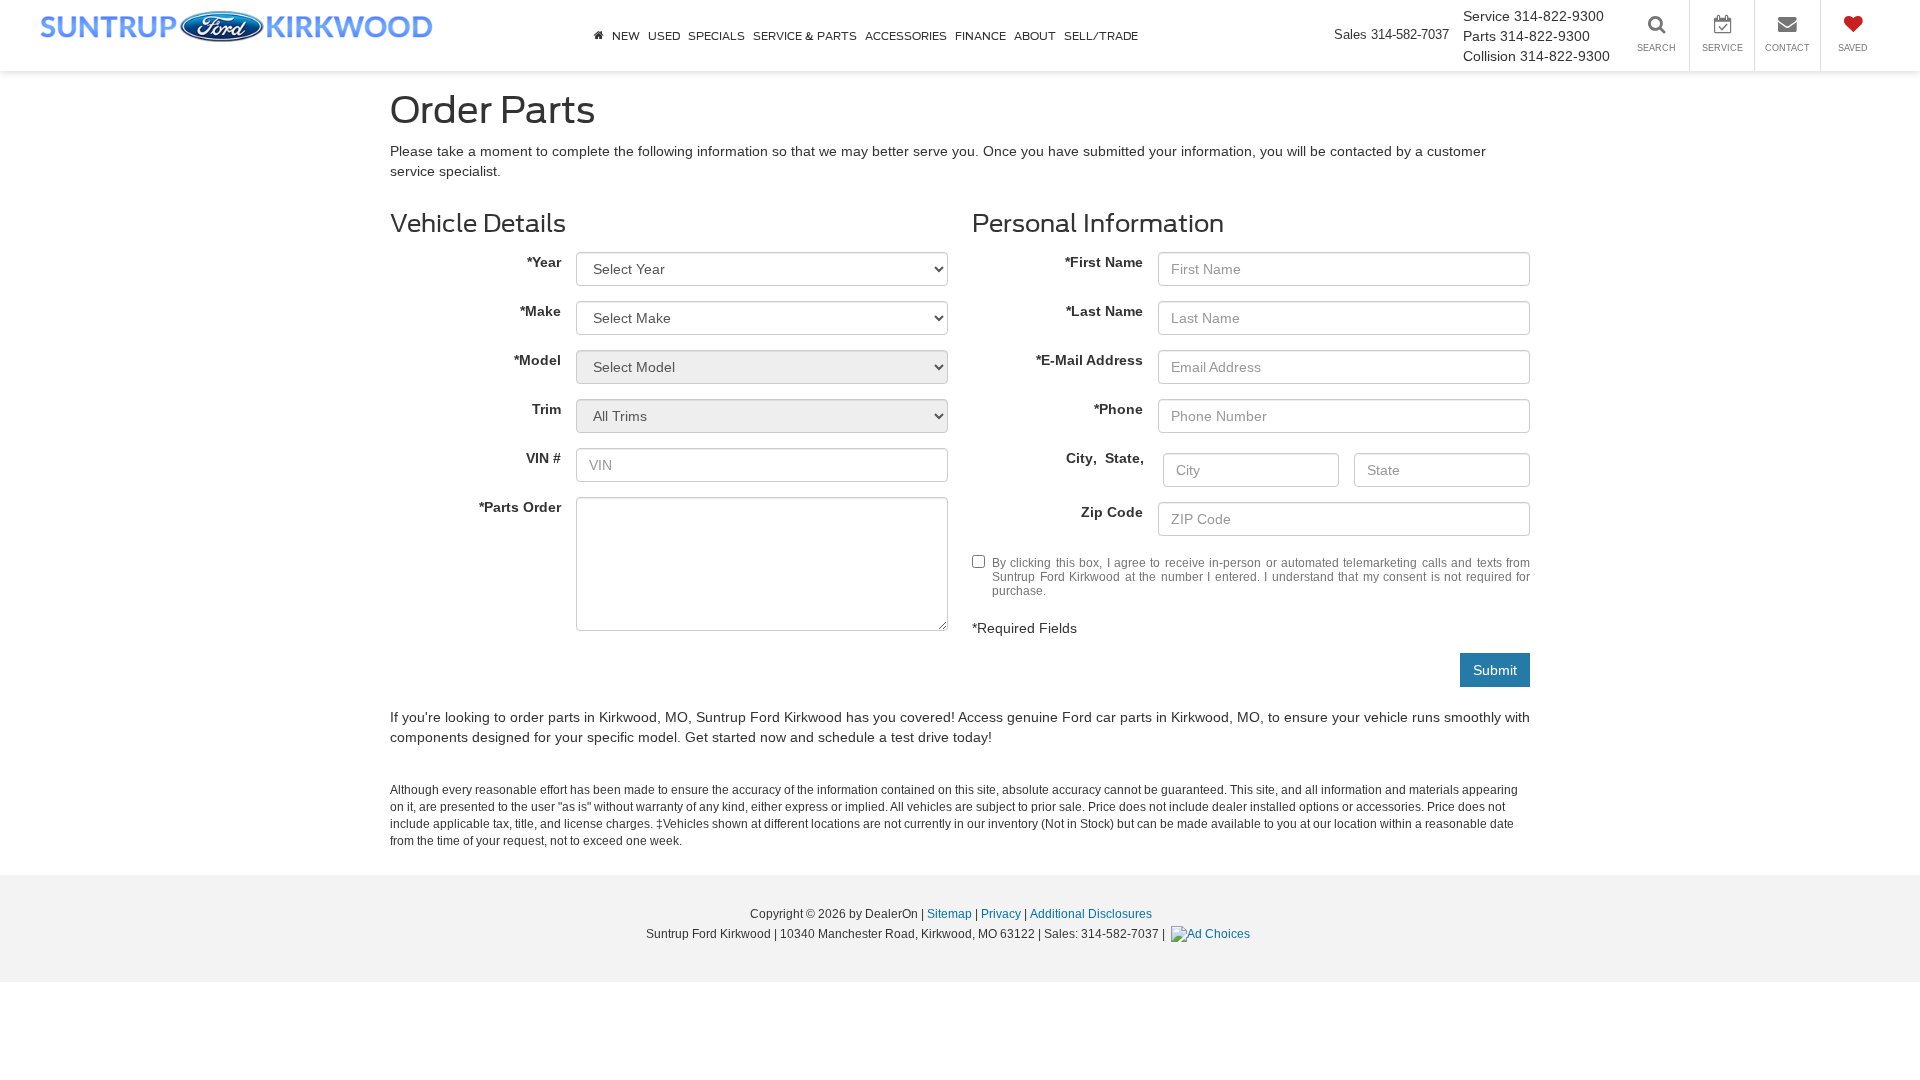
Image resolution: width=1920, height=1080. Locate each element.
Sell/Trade (1101, 36)
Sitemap (949, 914)
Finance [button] (980, 36)
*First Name (1104, 262)
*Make (540, 311)
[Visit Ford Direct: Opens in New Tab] (1213, 934)
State (1122, 458)
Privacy (1001, 914)
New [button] (626, 36)
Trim (546, 409)
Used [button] (664, 36)
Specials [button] (716, 36)
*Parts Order (520, 507)
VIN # (543, 458)
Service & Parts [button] (805, 36)
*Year (544, 262)
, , (1107, 458)
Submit (1495, 670)
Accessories (906, 36)
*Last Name (1104, 311)
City (1079, 458)
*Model (537, 360)
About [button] (1035, 36)
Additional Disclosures (1091, 914)
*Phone (1118, 409)
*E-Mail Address (1089, 360)
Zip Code (1112, 512)
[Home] (599, 35)
